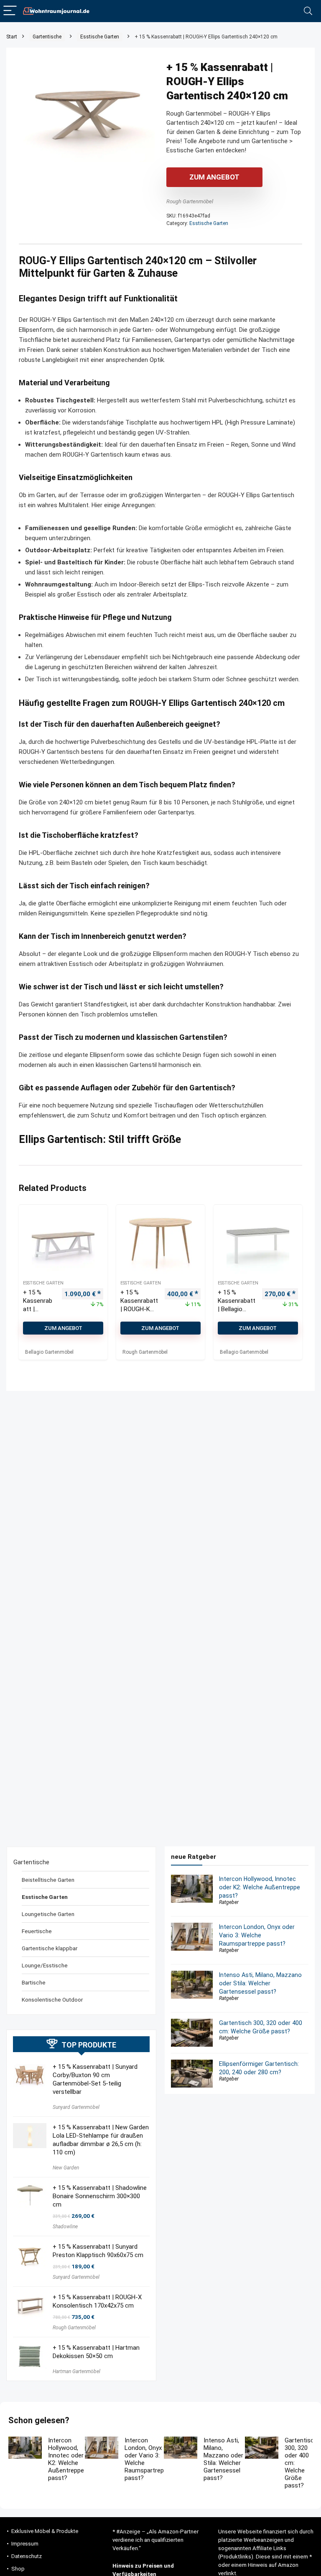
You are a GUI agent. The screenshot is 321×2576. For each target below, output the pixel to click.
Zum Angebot (214, 177)
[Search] (308, 11)
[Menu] (10, 11)
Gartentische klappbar (50, 1948)
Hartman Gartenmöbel (76, 2371)
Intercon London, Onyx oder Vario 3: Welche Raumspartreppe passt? (257, 1935)
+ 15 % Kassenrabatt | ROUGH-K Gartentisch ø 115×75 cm (139, 1309)
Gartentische (47, 37)
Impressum (25, 2544)
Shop (18, 2569)
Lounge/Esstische (45, 1965)
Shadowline (65, 2227)
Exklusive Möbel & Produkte (45, 2531)
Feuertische (37, 1931)
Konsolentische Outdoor (52, 2000)
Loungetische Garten (48, 1914)
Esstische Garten (100, 37)
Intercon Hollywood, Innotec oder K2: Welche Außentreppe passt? (260, 1887)
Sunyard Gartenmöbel (76, 2107)
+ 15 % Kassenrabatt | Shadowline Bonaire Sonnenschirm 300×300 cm (100, 2196)
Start (12, 37)
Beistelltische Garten (48, 1880)
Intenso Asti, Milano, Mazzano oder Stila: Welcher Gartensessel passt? (260, 1983)
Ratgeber (229, 1902)
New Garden (66, 2168)
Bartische (34, 1982)
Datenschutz (27, 2556)
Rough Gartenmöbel (190, 201)
